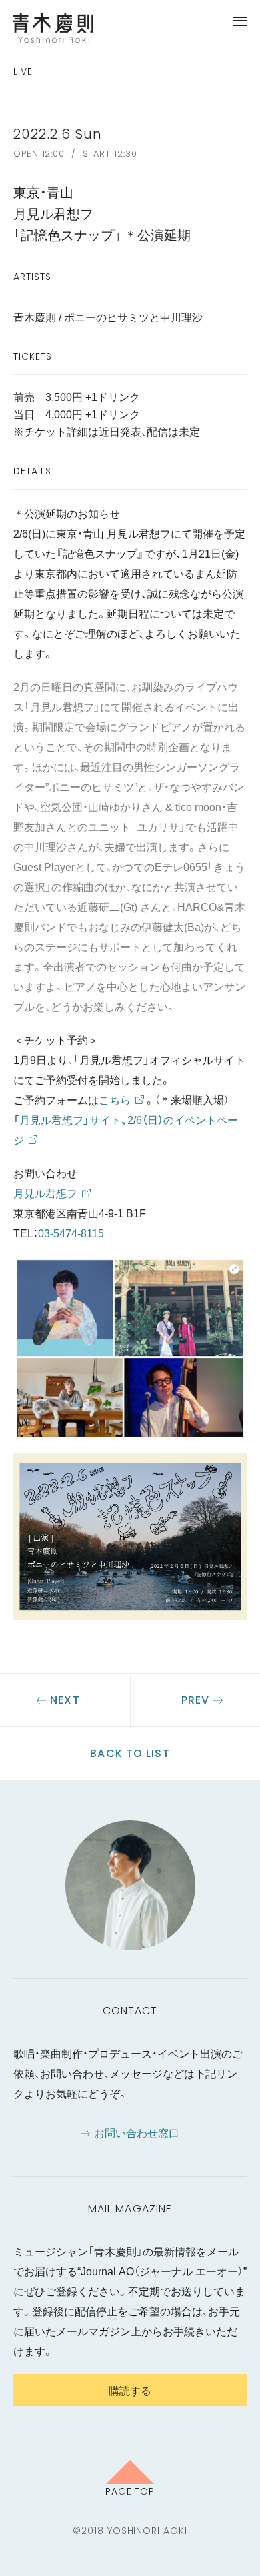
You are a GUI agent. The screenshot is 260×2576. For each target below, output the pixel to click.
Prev (195, 1700)
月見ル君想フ (45, 1193)
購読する (130, 2390)
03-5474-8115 (71, 1233)
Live (23, 71)
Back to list (130, 1753)
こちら (115, 1099)
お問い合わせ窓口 (137, 2132)
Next (65, 1700)
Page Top (130, 2491)
